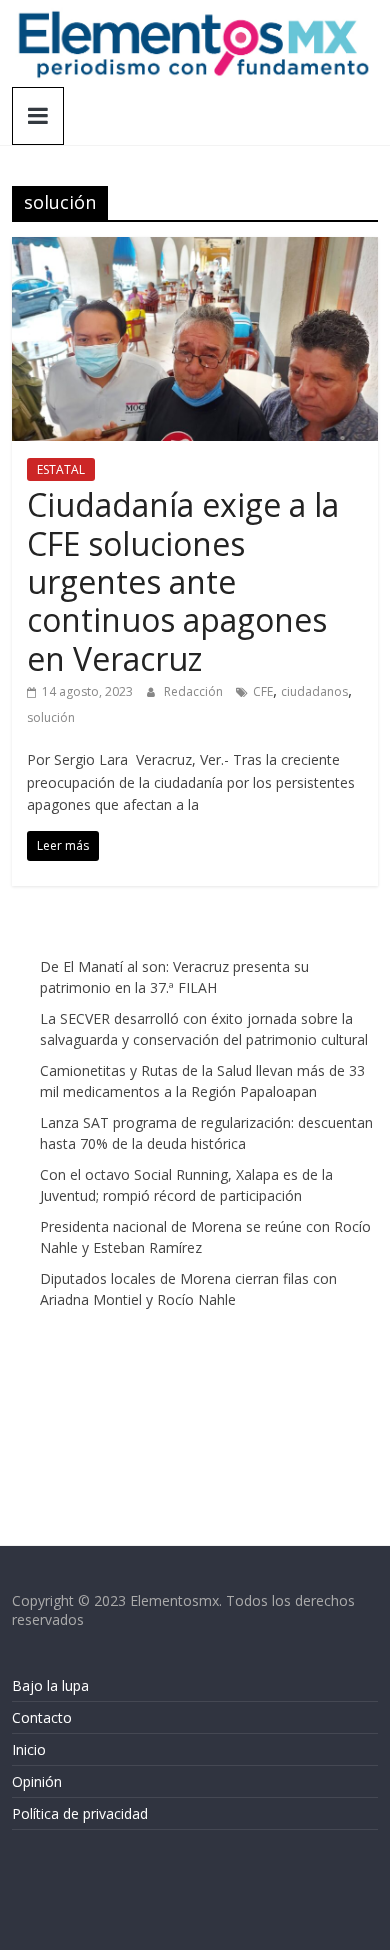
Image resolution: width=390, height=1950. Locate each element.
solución (51, 717)
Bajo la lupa (50, 1685)
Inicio (29, 1749)
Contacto (42, 1717)
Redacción (195, 691)
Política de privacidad (80, 1813)
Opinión (37, 1781)
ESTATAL (61, 469)
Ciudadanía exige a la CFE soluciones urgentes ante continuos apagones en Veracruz (183, 581)
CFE (263, 691)
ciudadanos (314, 691)
